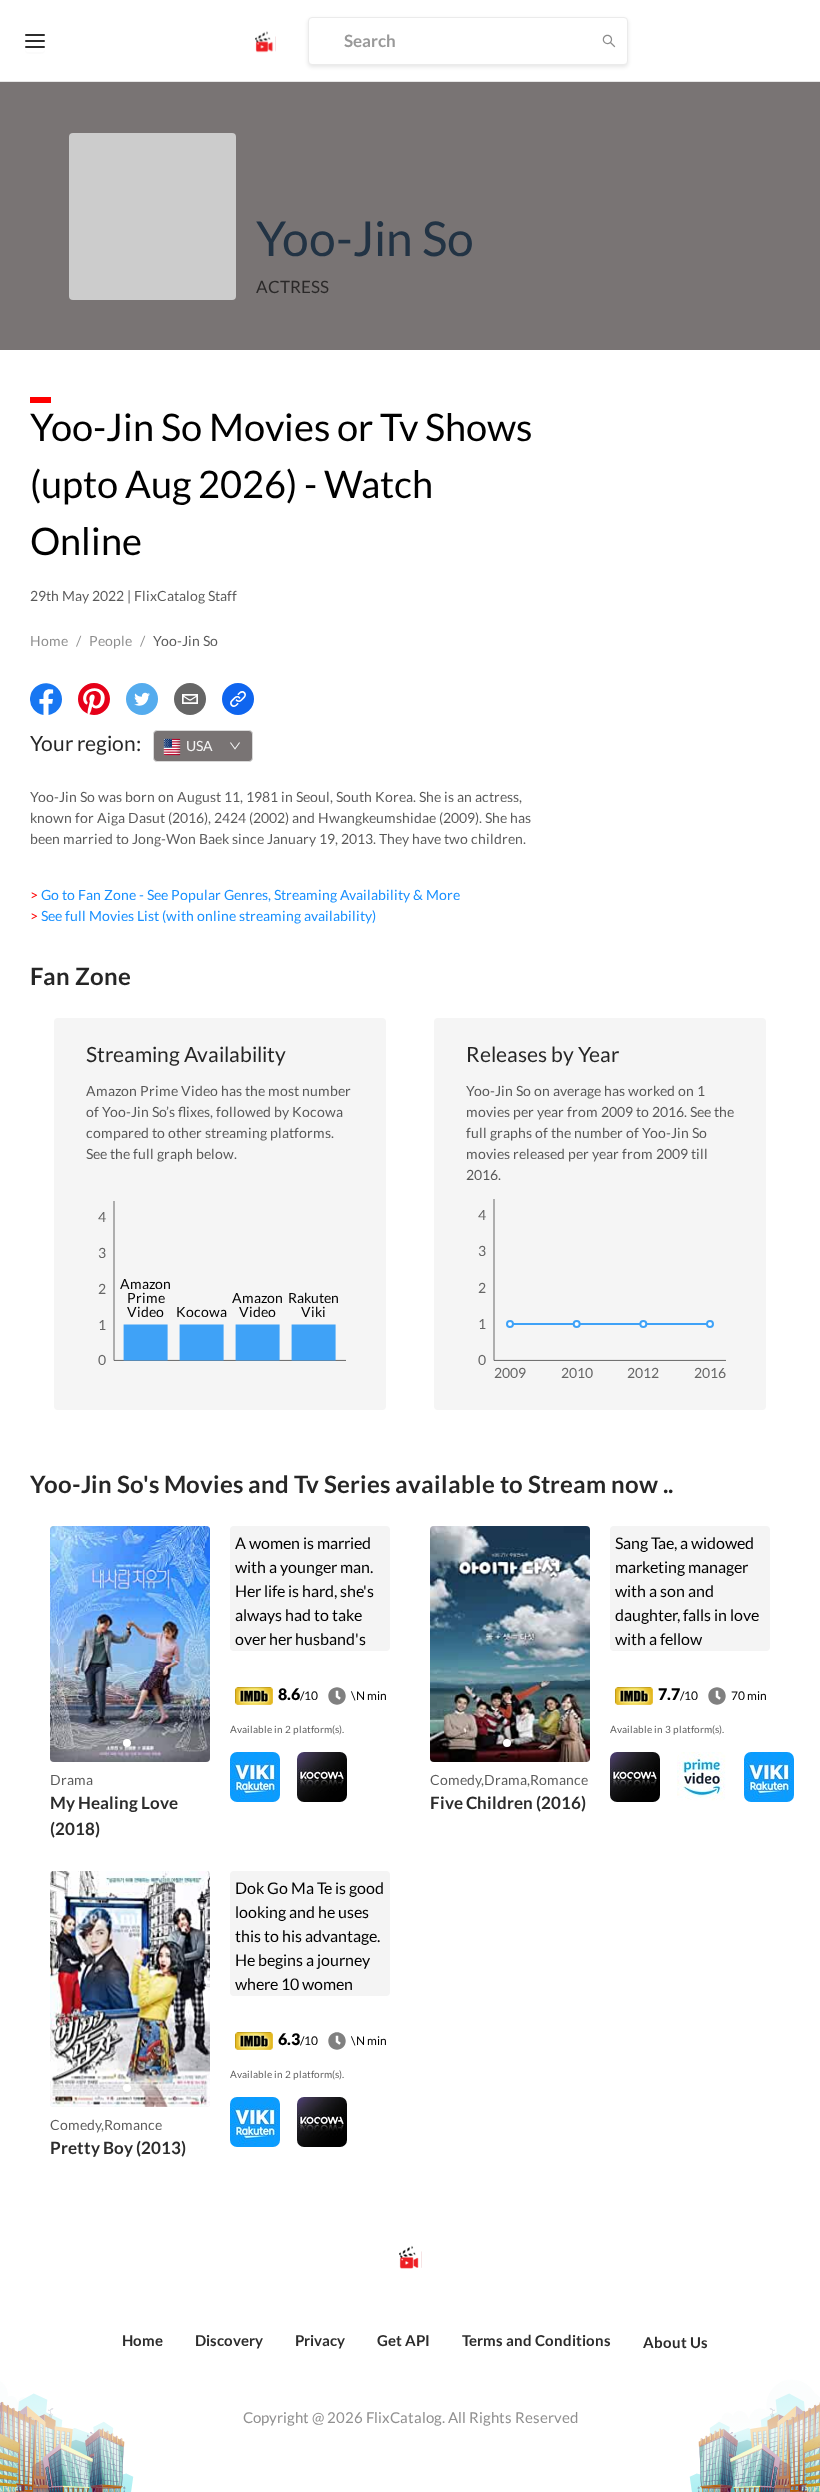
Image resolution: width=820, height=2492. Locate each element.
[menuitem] (142, 2351)
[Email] (190, 699)
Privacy (320, 2340)
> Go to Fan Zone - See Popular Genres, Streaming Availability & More (245, 894)
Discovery (229, 2340)
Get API (403, 2340)
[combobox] (203, 746)
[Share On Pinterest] (94, 699)
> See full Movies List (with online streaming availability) (203, 915)
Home (49, 640)
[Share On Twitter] (142, 699)
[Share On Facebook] (46, 699)
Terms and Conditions (536, 2340)
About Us (675, 2342)
